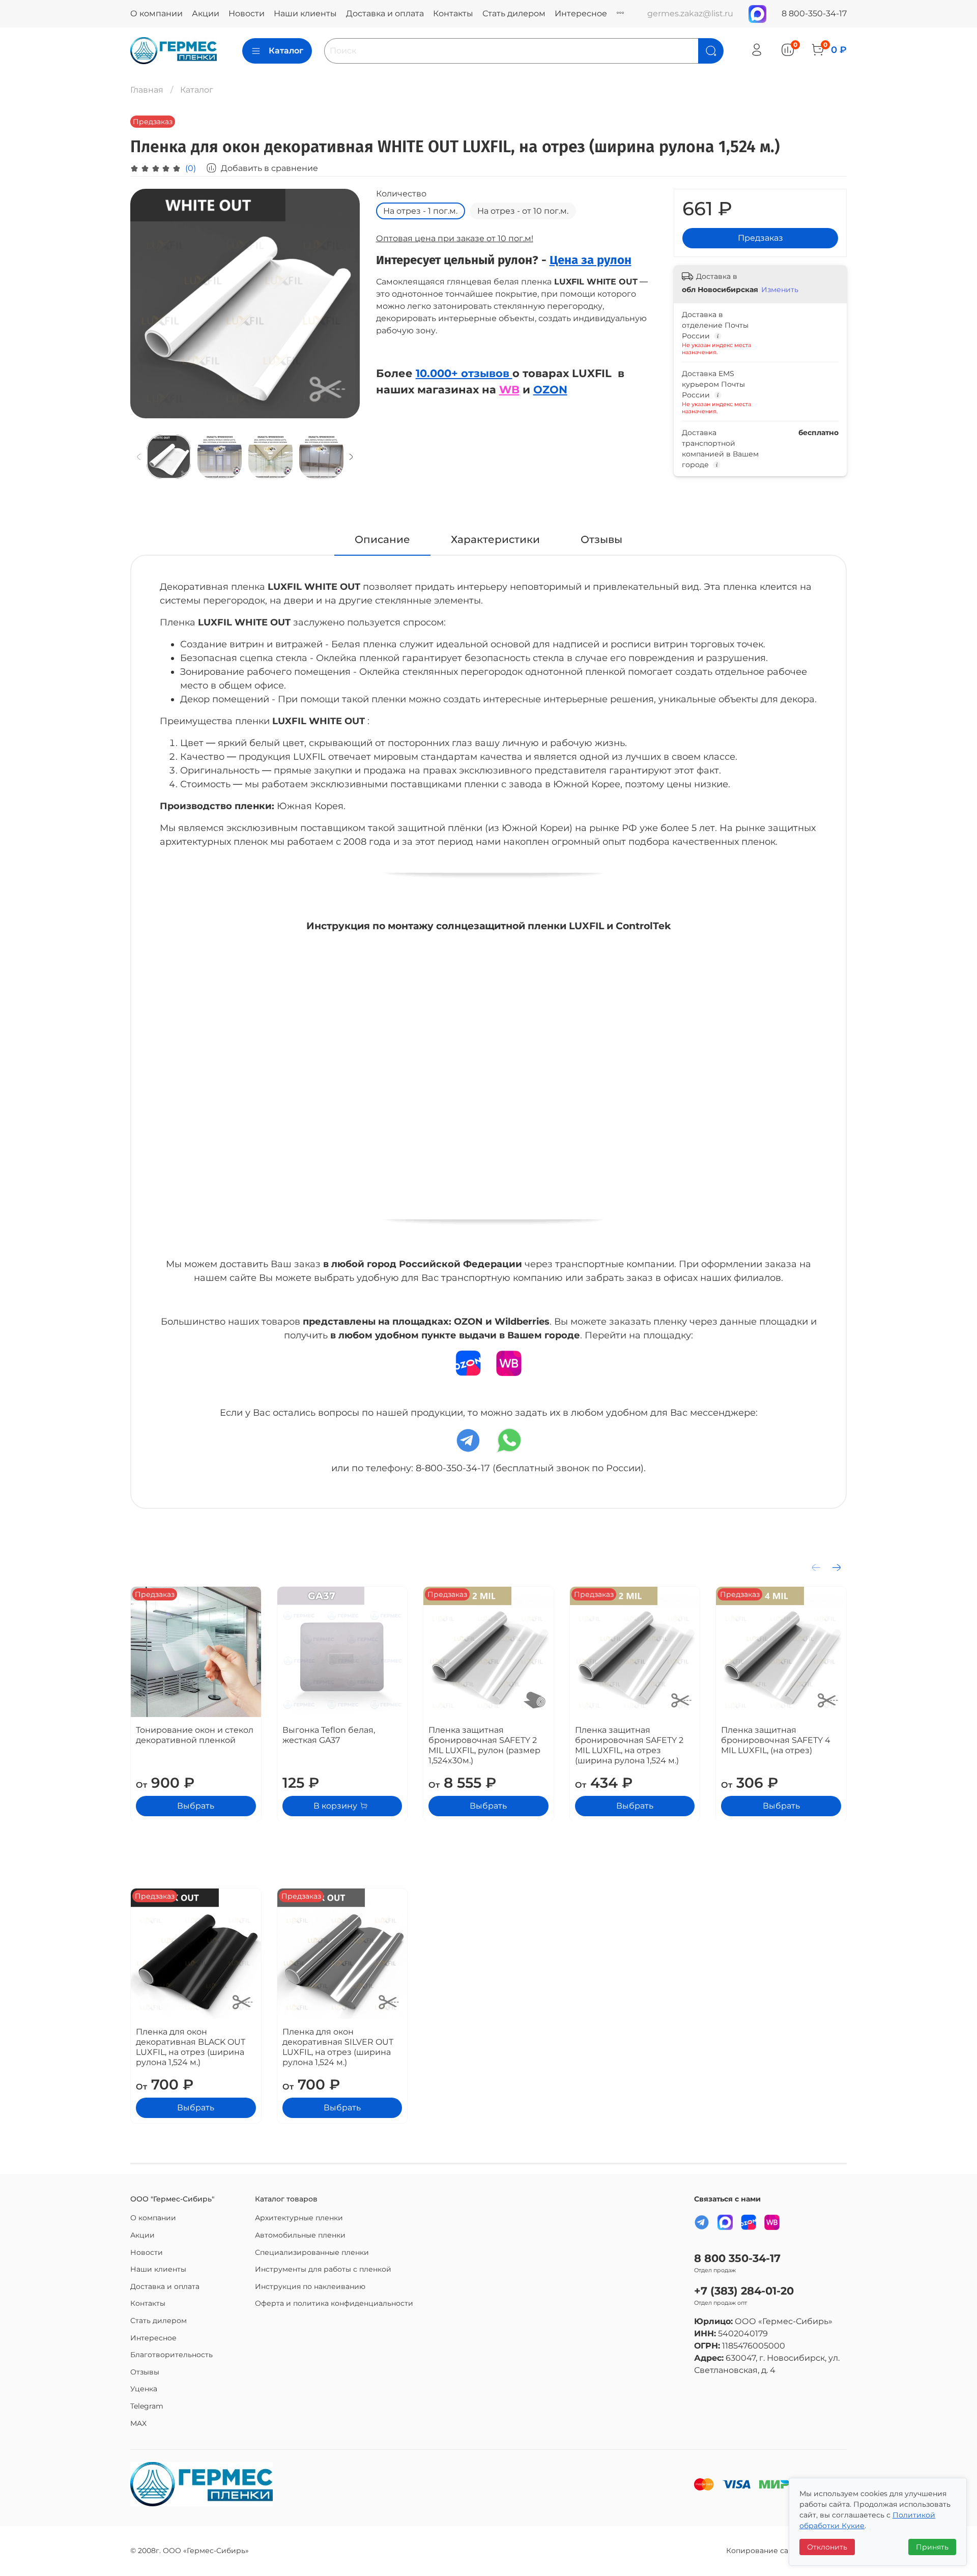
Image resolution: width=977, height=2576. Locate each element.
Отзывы (145, 2372)
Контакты (453, 13)
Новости (247, 13)
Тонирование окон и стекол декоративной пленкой (195, 1735)
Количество (401, 194)
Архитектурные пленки (299, 2218)
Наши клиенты (305, 13)
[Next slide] (343, 304)
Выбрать (196, 1805)
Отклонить (827, 2547)
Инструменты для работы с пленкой (323, 2269)
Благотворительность (171, 2355)
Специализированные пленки (312, 2252)
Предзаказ (760, 238)
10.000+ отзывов (464, 373)
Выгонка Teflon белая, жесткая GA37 (329, 1735)
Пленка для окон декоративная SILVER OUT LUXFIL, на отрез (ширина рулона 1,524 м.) (338, 2047)
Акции (206, 13)
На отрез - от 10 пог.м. (523, 211)
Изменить (780, 290)
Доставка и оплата (385, 13)
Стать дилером (514, 13)
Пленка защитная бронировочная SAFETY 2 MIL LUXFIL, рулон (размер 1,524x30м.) (484, 1745)
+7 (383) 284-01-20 (744, 2291)
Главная (147, 90)
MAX (138, 2423)
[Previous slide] (147, 304)
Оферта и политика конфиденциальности (334, 2303)
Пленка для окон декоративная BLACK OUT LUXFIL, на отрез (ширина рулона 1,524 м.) (191, 2047)
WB (509, 389)
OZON (550, 389)
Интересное (581, 13)
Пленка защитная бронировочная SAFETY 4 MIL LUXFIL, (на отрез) (776, 1740)
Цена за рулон (591, 260)
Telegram (147, 2406)
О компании (156, 13)
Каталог (286, 51)
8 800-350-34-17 (814, 13)
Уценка (144, 2389)
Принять (932, 2547)
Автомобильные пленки (300, 2235)
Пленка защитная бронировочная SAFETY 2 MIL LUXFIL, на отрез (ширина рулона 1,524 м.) (629, 1745)
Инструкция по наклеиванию (310, 2286)
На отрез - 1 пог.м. (420, 211)
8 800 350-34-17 (737, 2258)
